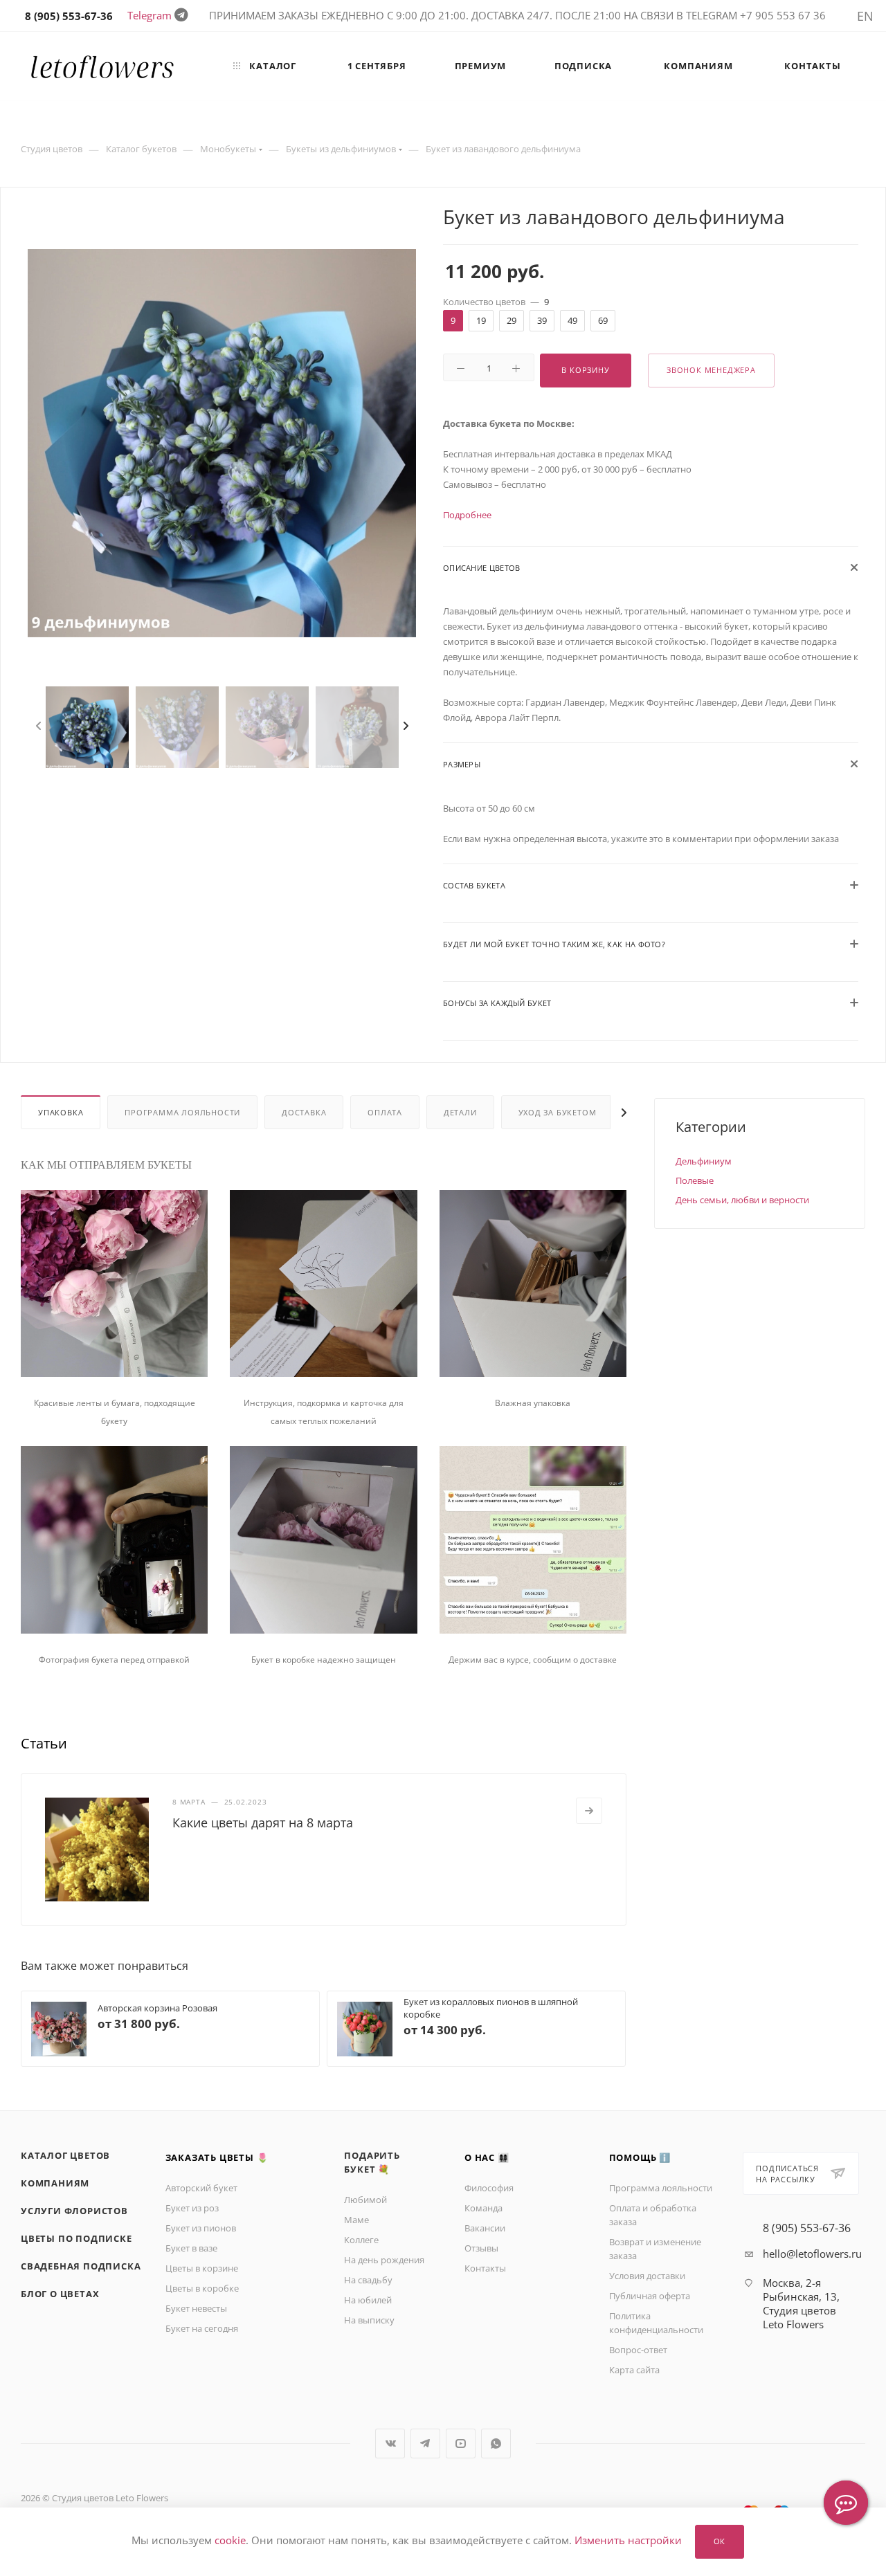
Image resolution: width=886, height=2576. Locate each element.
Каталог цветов (65, 2155)
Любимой (365, 2200)
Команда (483, 2208)
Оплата (385, 1112)
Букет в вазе (191, 2248)
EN (865, 16)
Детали (460, 1112)
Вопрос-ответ (638, 2350)
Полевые (695, 1180)
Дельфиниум (704, 1161)
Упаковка (61, 1112)
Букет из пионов (201, 2228)
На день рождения (384, 2260)
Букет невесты (196, 2308)
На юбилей (368, 2300)
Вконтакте (390, 2443)
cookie (230, 2541)
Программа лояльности (182, 1112)
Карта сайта (634, 2370)
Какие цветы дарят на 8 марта (263, 1823)
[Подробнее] (589, 1811)
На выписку (369, 2320)
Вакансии (485, 2228)
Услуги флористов (74, 2211)
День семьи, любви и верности (742, 1200)
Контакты (485, 2268)
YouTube (461, 2443)
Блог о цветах (60, 2294)
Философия (489, 2188)
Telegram (150, 15)
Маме (356, 2220)
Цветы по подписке (76, 2238)
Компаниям (55, 2183)
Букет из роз (192, 2208)
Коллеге (361, 2240)
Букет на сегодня (202, 2328)
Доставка (304, 1112)
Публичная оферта (650, 2296)
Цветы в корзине (202, 2268)
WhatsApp (496, 2443)
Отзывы (481, 2248)
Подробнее (467, 515)
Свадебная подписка (81, 2266)
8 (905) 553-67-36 (807, 2228)
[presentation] (42, 727)
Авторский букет (201, 2188)
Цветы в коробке (202, 2288)
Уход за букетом (558, 1112)
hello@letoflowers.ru (812, 2254)
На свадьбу (368, 2280)
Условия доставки (647, 2276)
